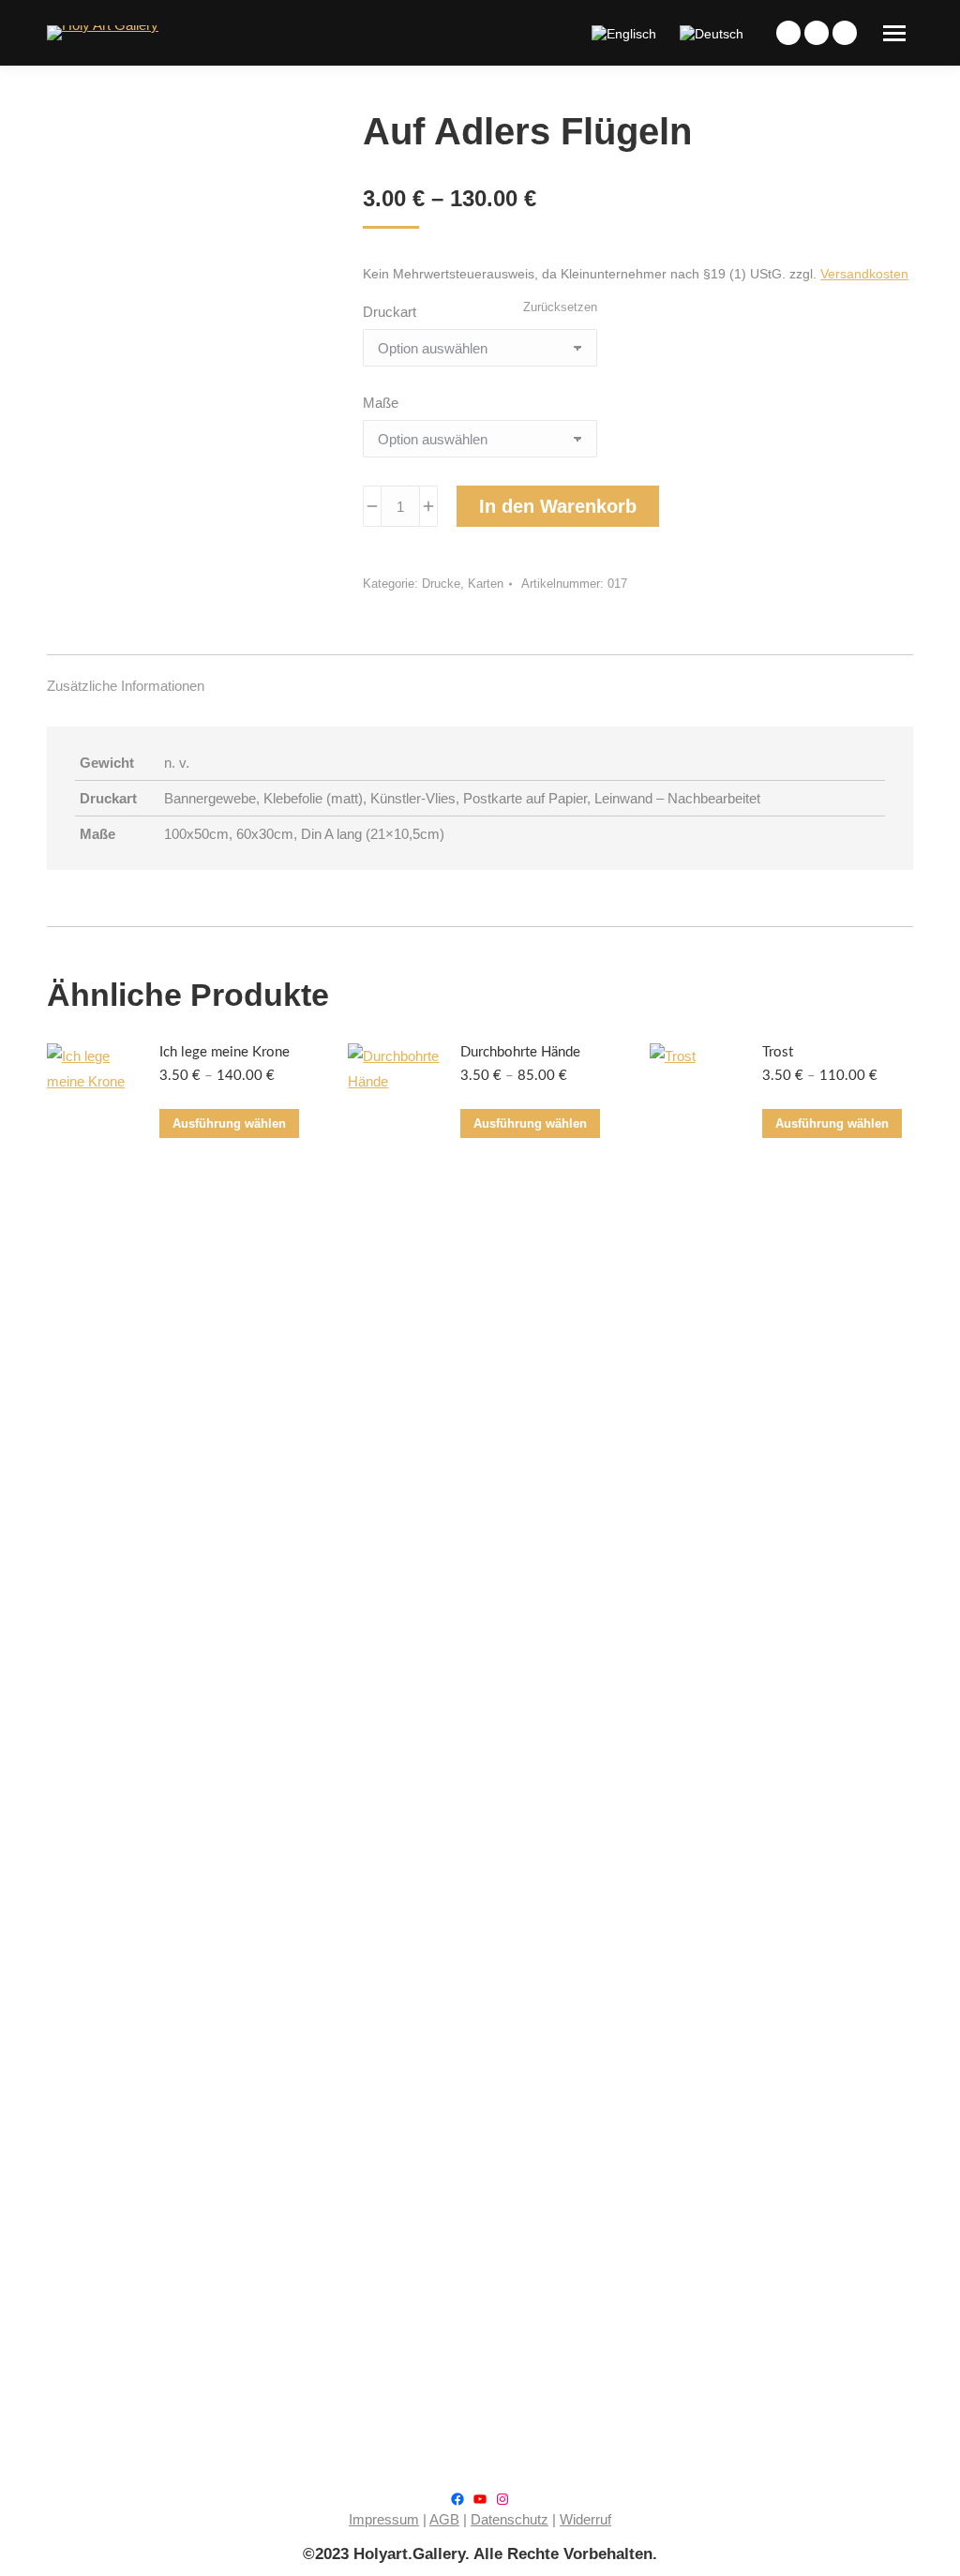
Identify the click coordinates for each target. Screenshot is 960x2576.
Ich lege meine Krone (225, 1052)
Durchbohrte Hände (520, 1052)
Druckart (390, 312)
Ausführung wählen (229, 1123)
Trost (778, 1052)
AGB (444, 2519)
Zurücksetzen (560, 307)
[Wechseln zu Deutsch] (714, 32)
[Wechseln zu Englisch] (626, 32)
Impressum (384, 2519)
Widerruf (585, 2519)
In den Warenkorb (558, 506)
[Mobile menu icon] (894, 33)
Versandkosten (864, 274)
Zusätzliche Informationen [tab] (126, 686)
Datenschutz (510, 2519)
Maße (381, 403)
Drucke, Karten (463, 584)
